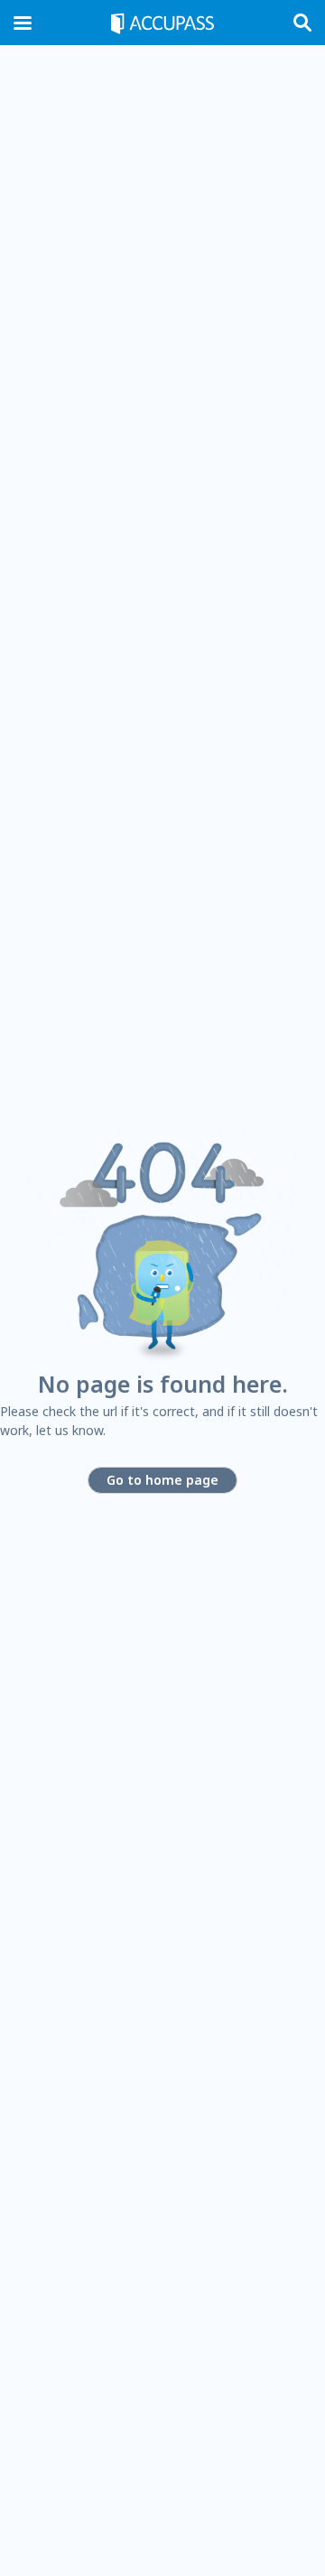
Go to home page (162, 1480)
